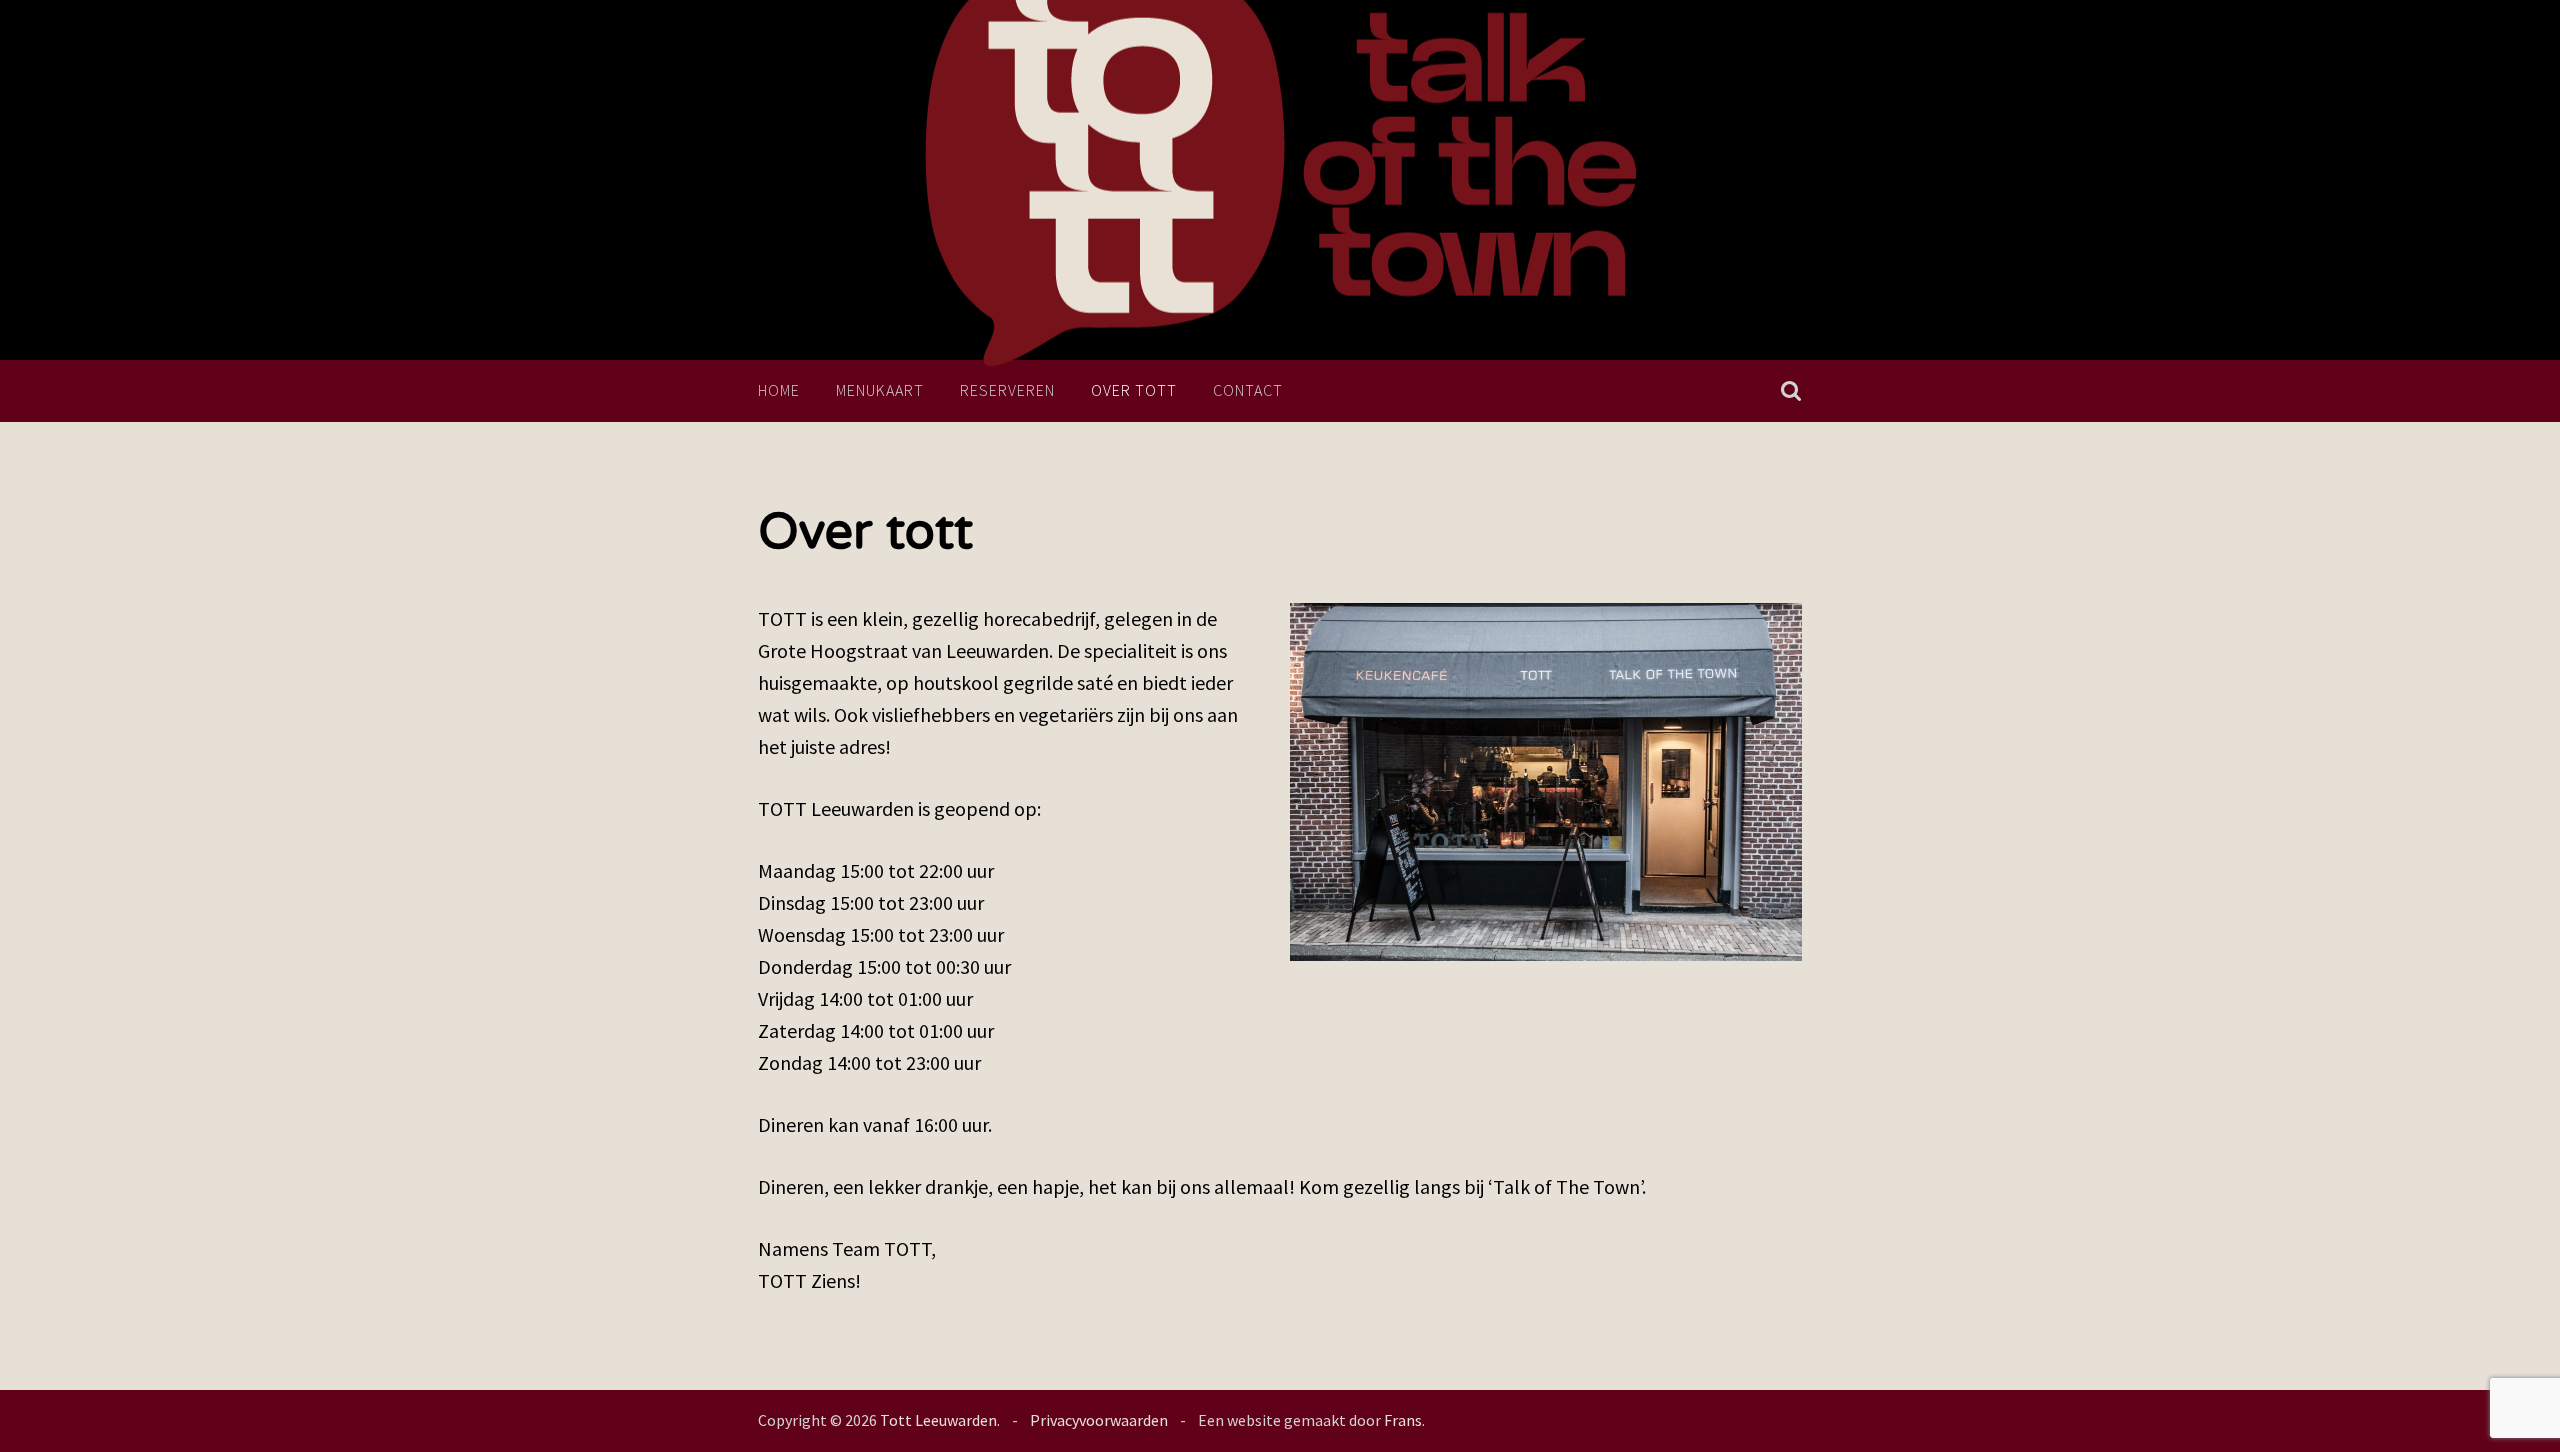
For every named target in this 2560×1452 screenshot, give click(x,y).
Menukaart (880, 390)
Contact (1248, 390)
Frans (1403, 1420)
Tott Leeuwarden (938, 1420)
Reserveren (1007, 390)
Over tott (1134, 390)
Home (779, 390)
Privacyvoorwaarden (1099, 1420)
